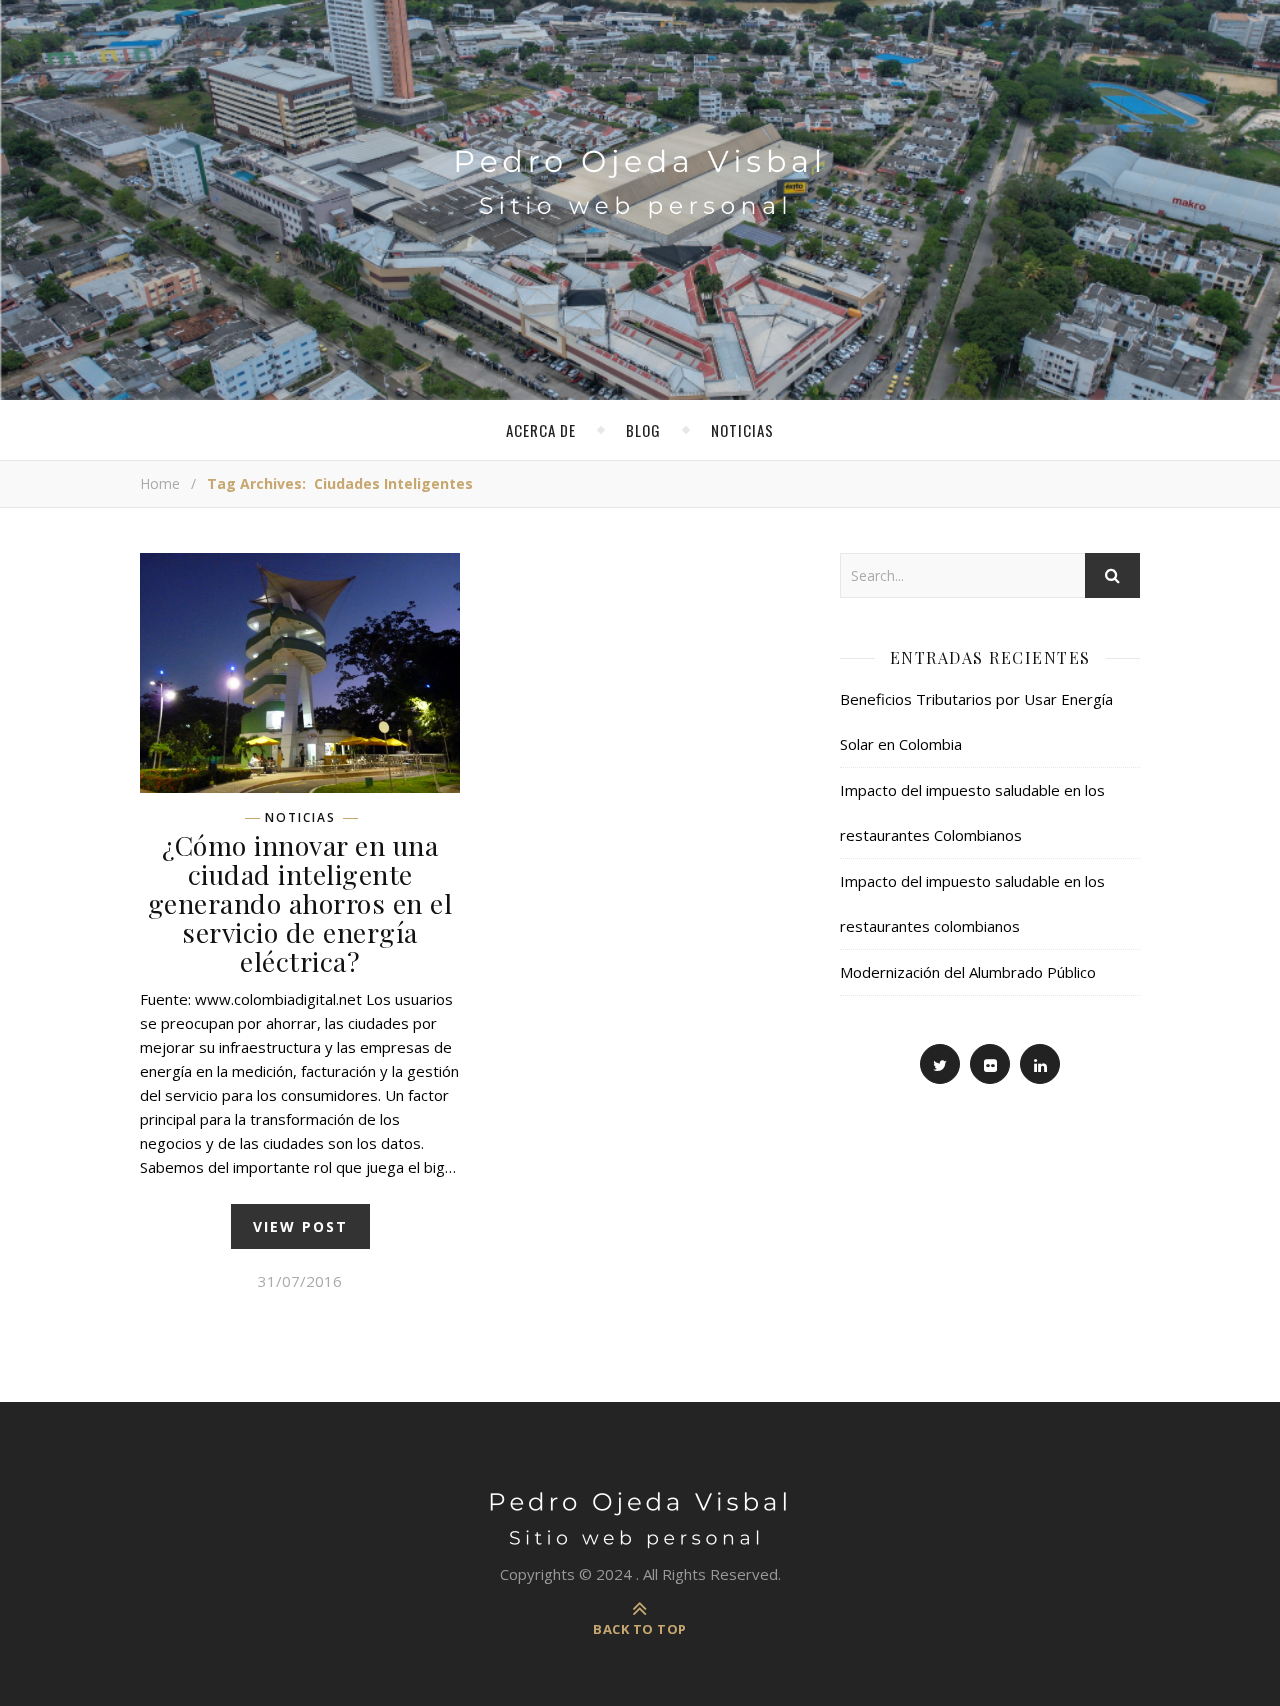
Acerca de (541, 430)
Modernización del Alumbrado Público (968, 972)
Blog (643, 430)
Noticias (742, 430)
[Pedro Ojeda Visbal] (640, 161)
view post (300, 1226)
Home (160, 483)
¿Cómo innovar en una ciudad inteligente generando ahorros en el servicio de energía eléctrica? (300, 903)
